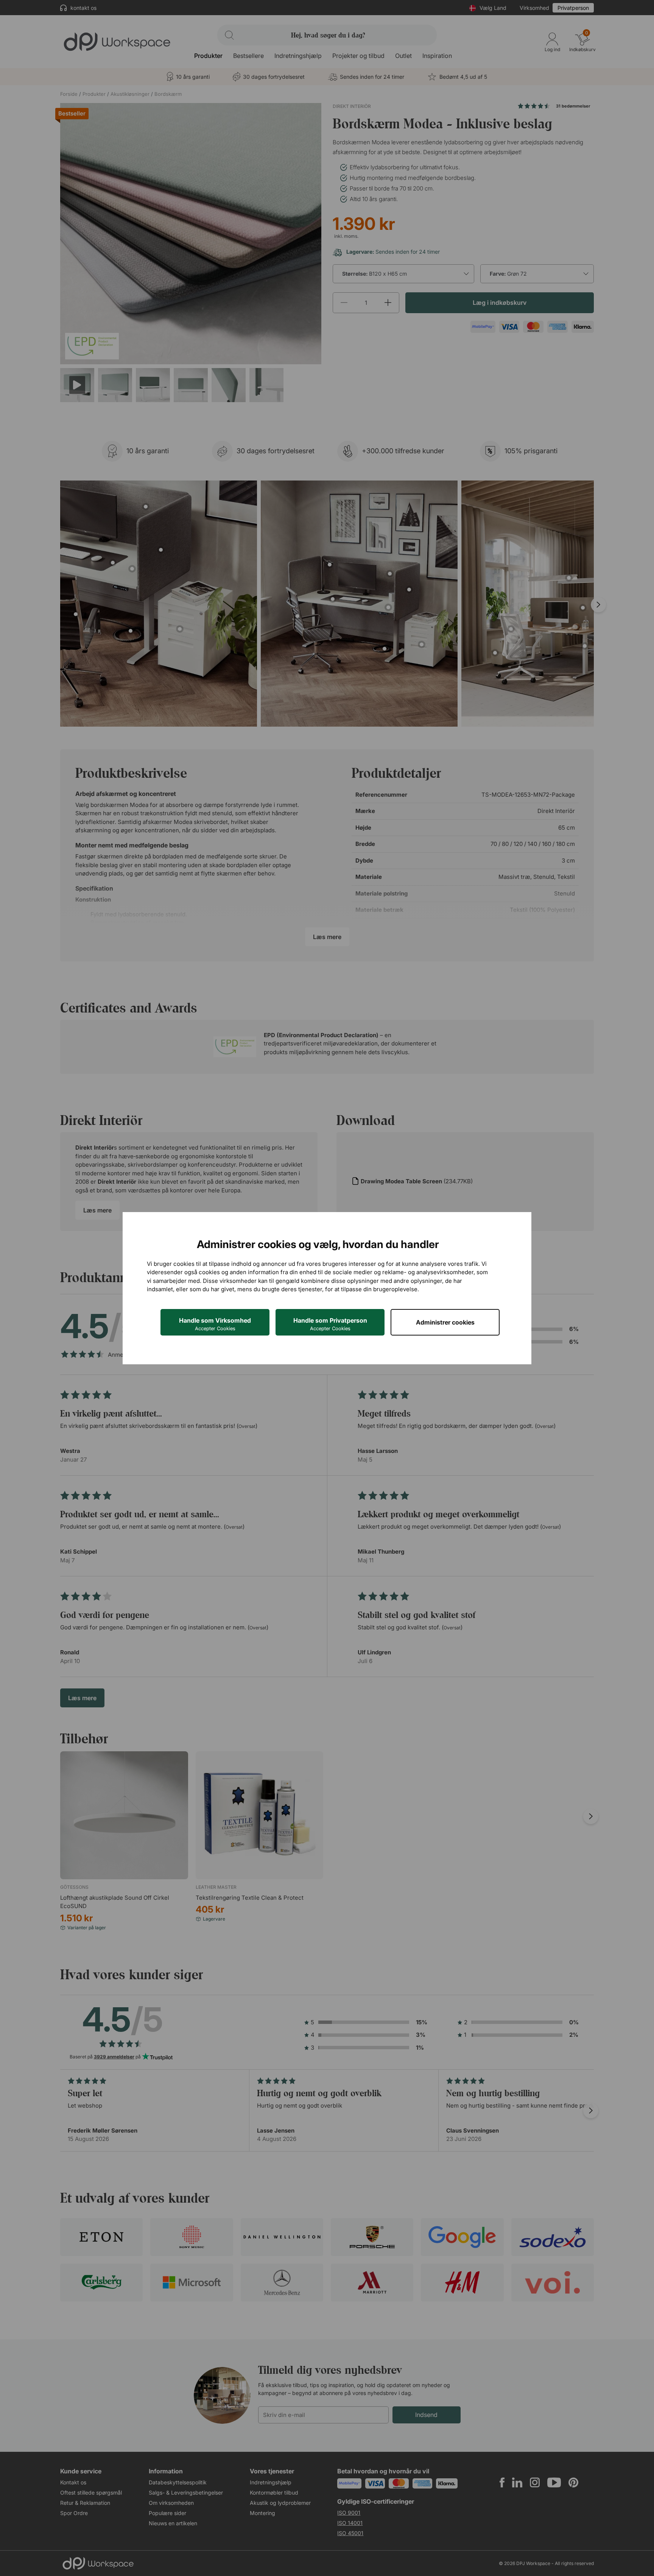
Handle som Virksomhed (215, 1324)
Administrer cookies (445, 1322)
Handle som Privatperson (330, 1324)
